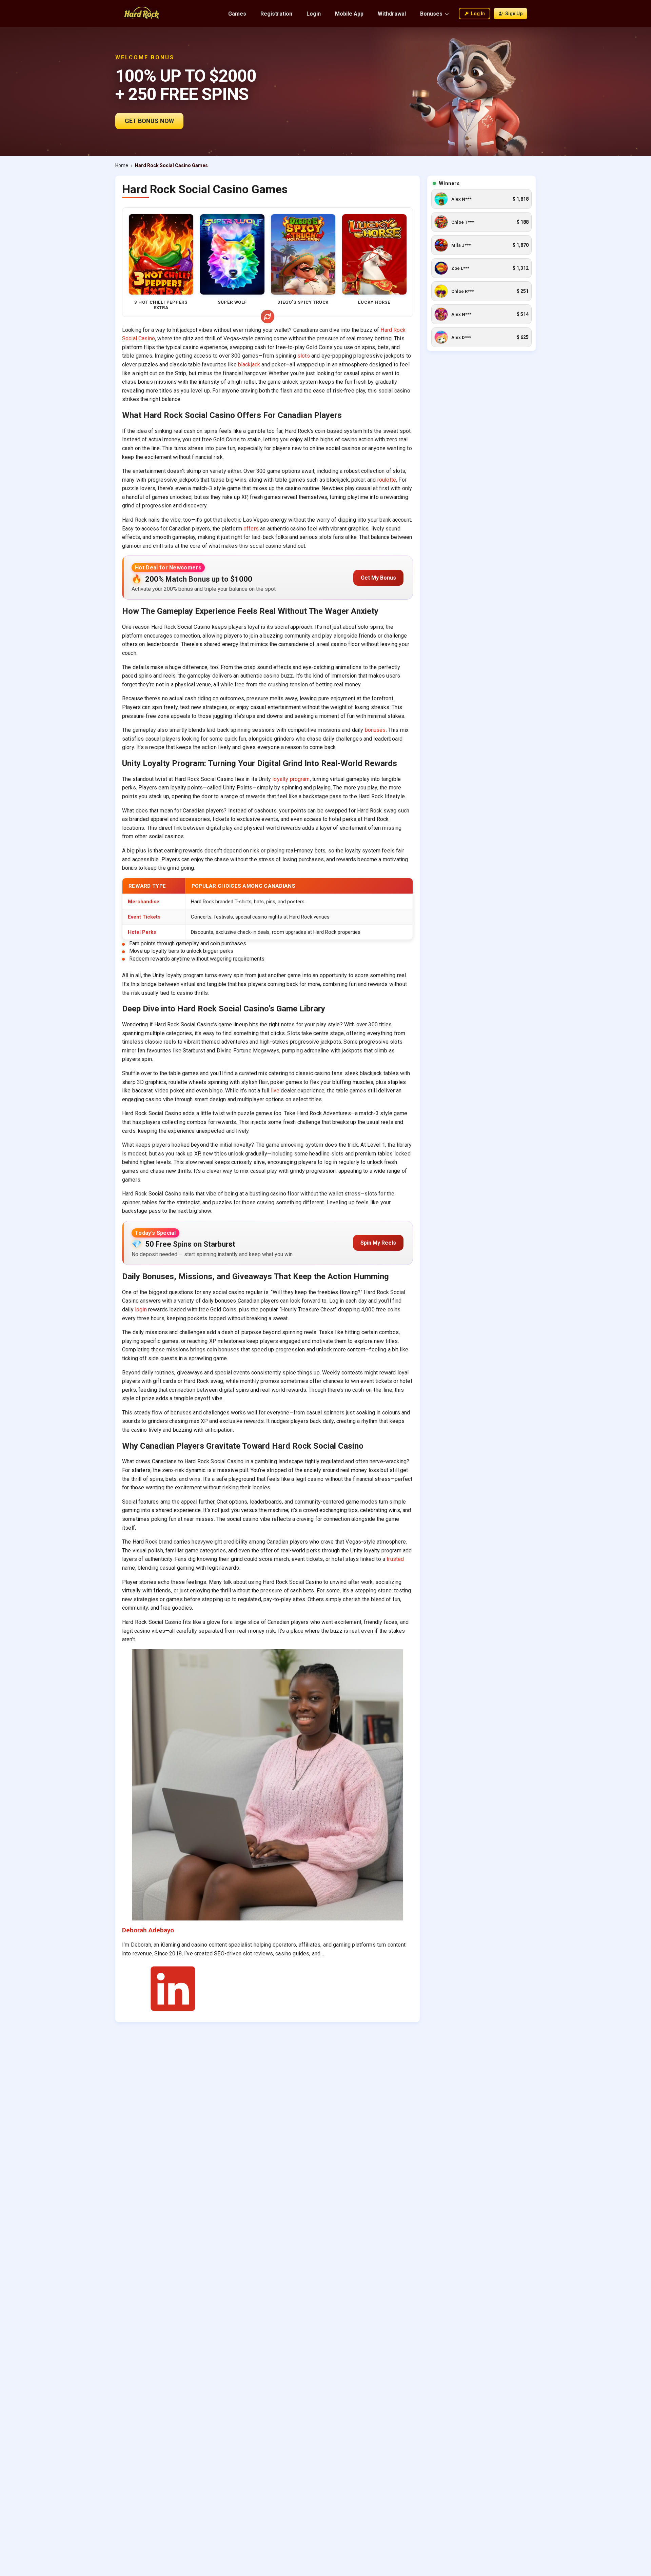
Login (314, 14)
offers (251, 529)
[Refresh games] (268, 317)
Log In (478, 14)
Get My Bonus (378, 578)
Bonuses (431, 14)
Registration (276, 14)
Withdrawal (392, 14)
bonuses (375, 730)
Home (122, 165)
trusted (395, 1559)
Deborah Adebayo (148, 1930)
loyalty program (291, 779)
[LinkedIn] (173, 2012)
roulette (387, 480)
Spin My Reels (378, 1243)
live (275, 1091)
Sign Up (514, 14)
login (141, 1310)
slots (304, 356)
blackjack (249, 365)
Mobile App (349, 14)
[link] (481, 199)
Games (237, 14)
